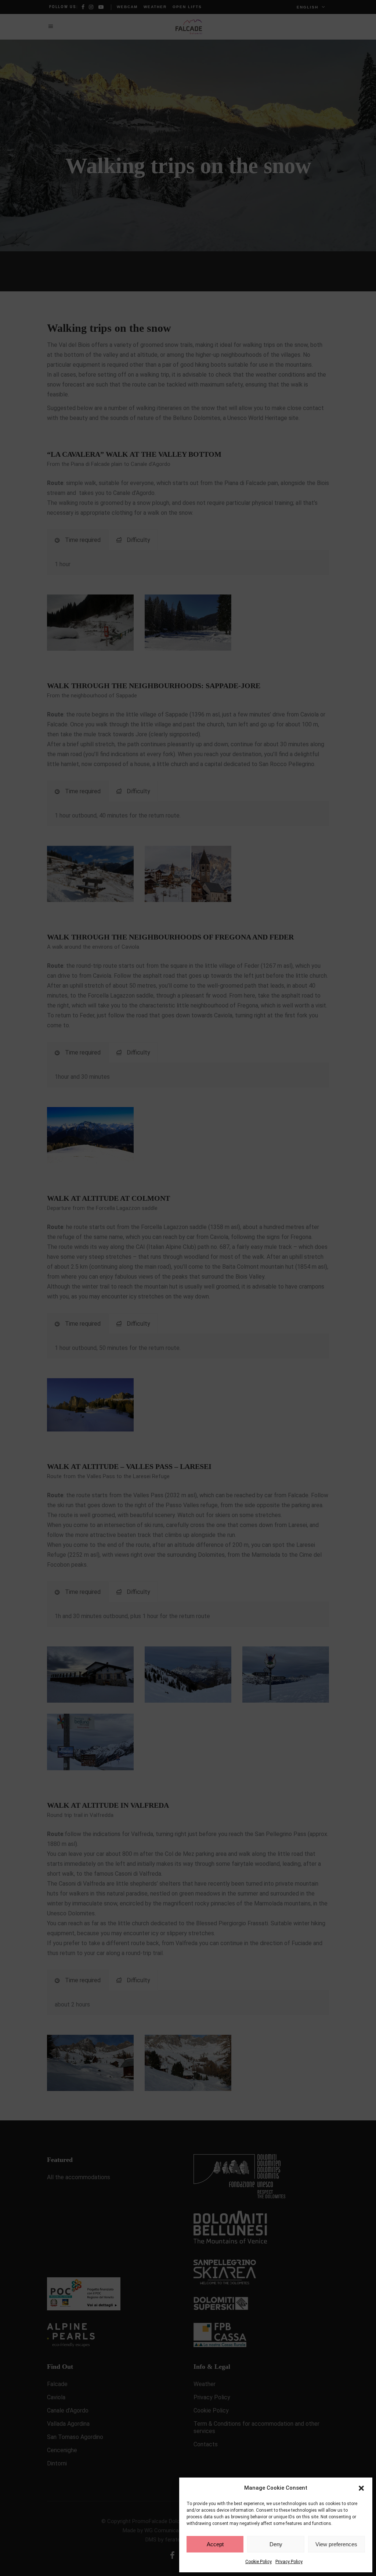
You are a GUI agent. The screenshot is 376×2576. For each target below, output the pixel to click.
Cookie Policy (258, 2562)
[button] (361, 2488)
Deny (276, 2544)
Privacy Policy (289, 2562)
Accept (215, 2544)
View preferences (336, 2544)
